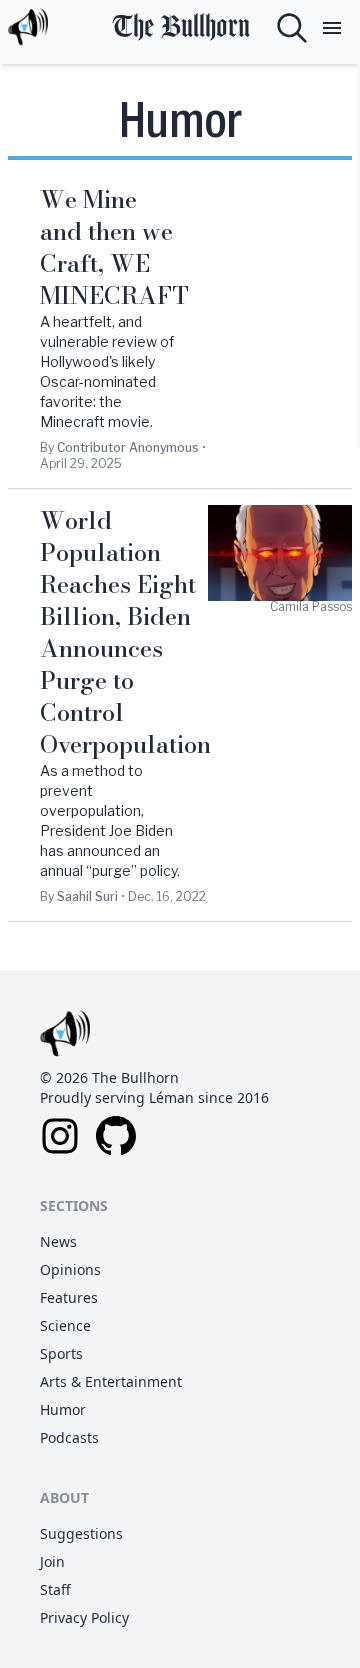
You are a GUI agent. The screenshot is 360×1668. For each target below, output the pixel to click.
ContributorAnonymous (128, 447)
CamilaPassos (311, 606)
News (58, 1241)
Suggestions (81, 1533)
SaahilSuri (87, 896)
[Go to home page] (28, 28)
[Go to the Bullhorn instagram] (60, 1136)
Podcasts (69, 1437)
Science (65, 1325)
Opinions (70, 1269)
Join (52, 1561)
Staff (55, 1589)
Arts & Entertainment (111, 1381)
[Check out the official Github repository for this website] (116, 1136)
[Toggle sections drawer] (332, 28)
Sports (61, 1353)
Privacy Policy (84, 1617)
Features (69, 1297)
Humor (63, 1409)
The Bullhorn (180, 27)
